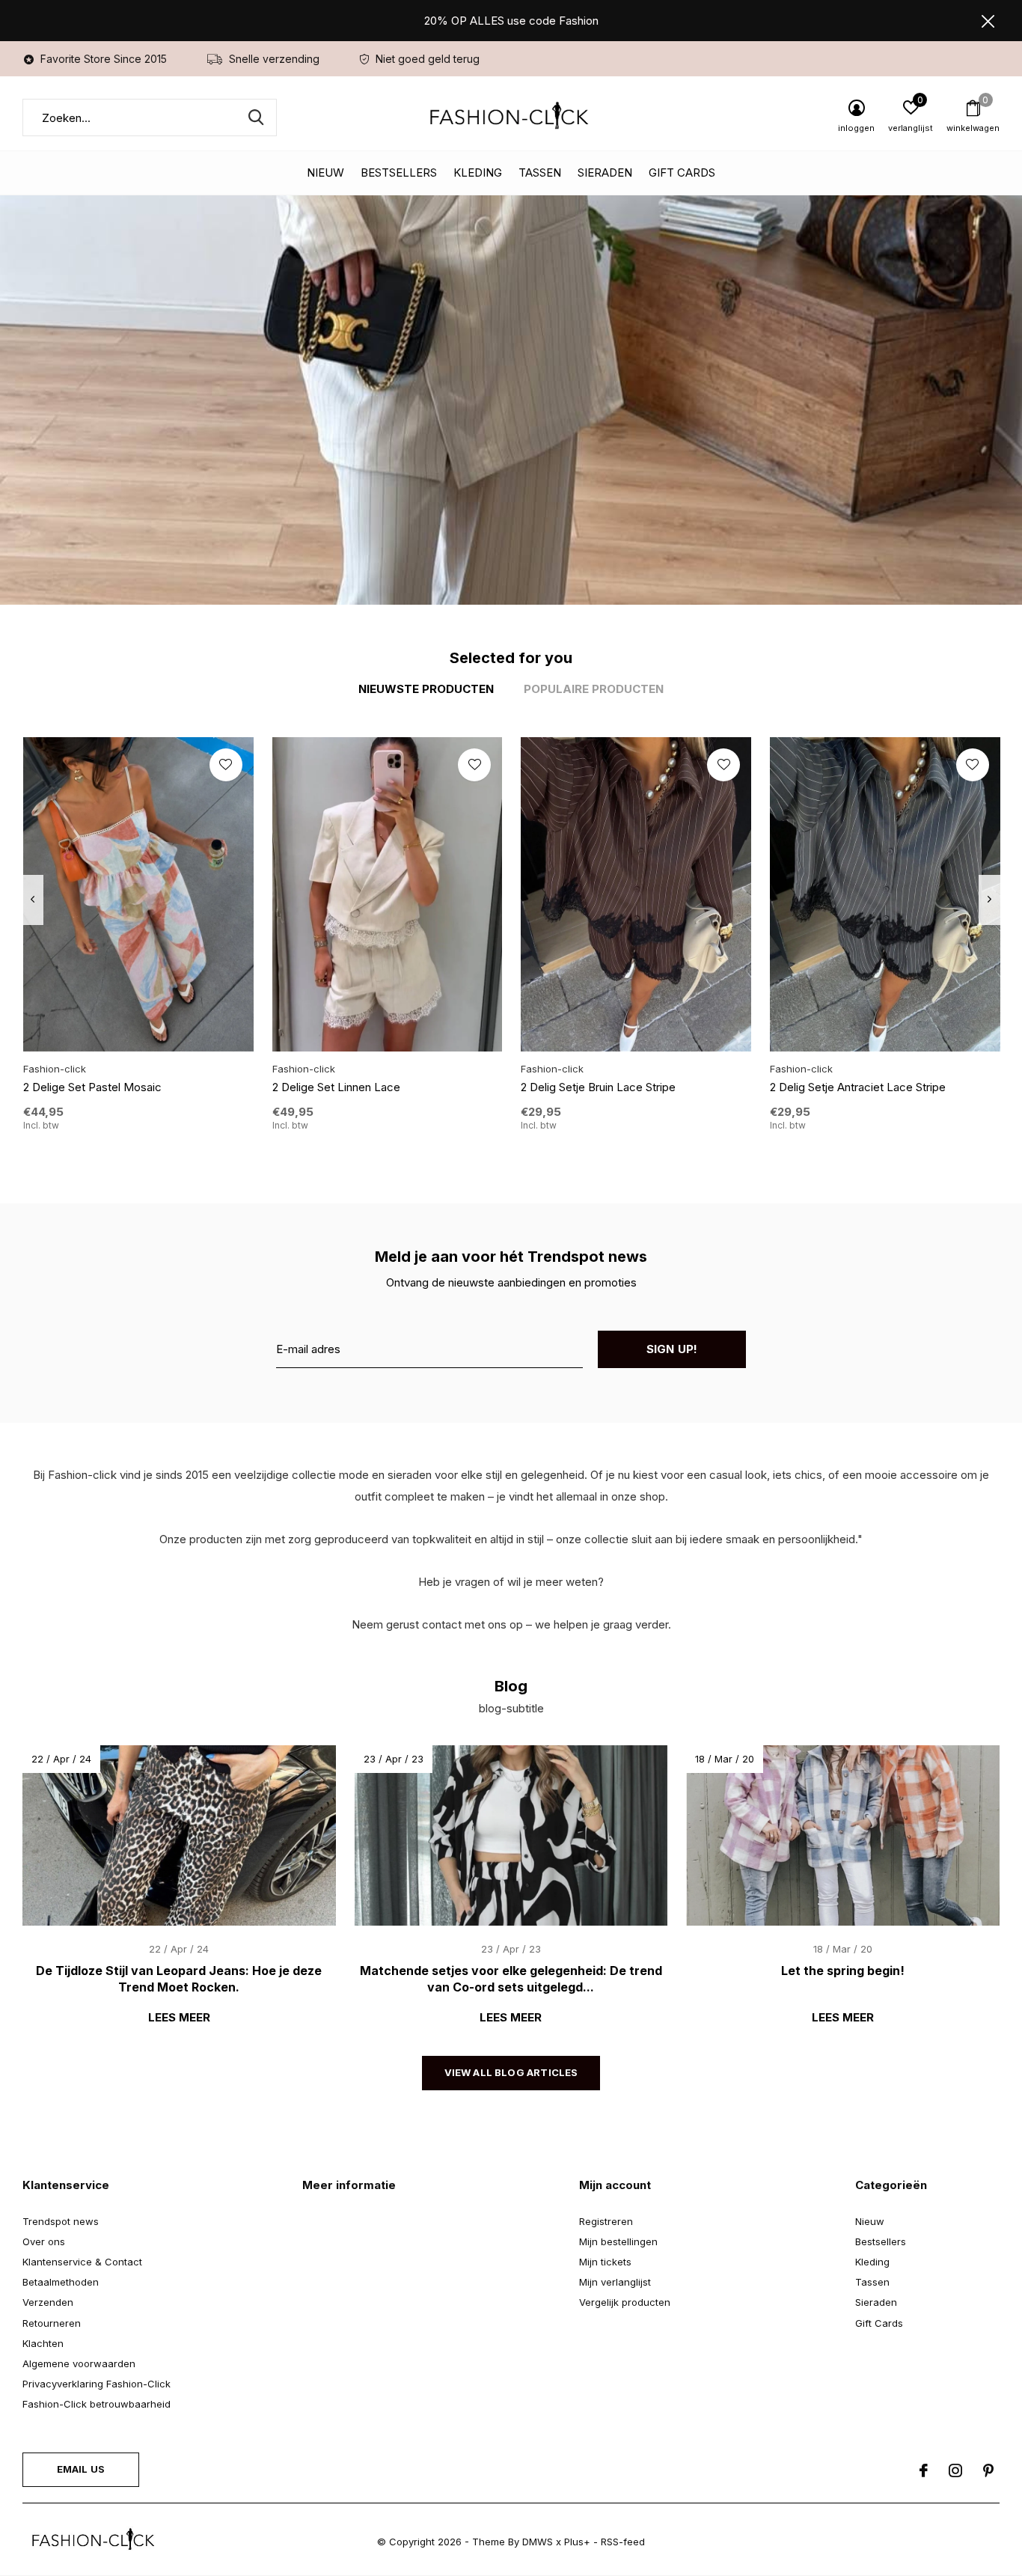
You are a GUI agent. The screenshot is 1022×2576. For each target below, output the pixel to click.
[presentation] (33, 900)
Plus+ (577, 2542)
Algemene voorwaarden (79, 2363)
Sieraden (605, 173)
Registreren (606, 2221)
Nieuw (325, 173)
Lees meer (179, 2017)
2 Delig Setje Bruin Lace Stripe (598, 1087)
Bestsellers (399, 173)
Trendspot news (61, 2221)
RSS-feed (623, 2542)
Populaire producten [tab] (594, 689)
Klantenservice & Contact (82, 2262)
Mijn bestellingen (618, 2241)
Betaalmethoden (61, 2282)
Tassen (540, 173)
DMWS (538, 2542)
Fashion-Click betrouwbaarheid (97, 2404)
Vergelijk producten (625, 2302)
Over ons (44, 2241)
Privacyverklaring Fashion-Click (97, 2384)
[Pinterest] (988, 2470)
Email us (81, 2469)
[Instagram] (955, 2470)
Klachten (43, 2343)
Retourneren (52, 2323)
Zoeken (256, 117)
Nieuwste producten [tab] (426, 689)
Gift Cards (682, 173)
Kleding (478, 173)
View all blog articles (511, 2072)
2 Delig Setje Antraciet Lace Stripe (858, 1087)
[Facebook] (924, 2470)
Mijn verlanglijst (615, 2282)
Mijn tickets (605, 2262)
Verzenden (48, 2302)
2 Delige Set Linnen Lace (336, 1087)
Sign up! (672, 1349)
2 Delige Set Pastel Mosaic (92, 1087)
